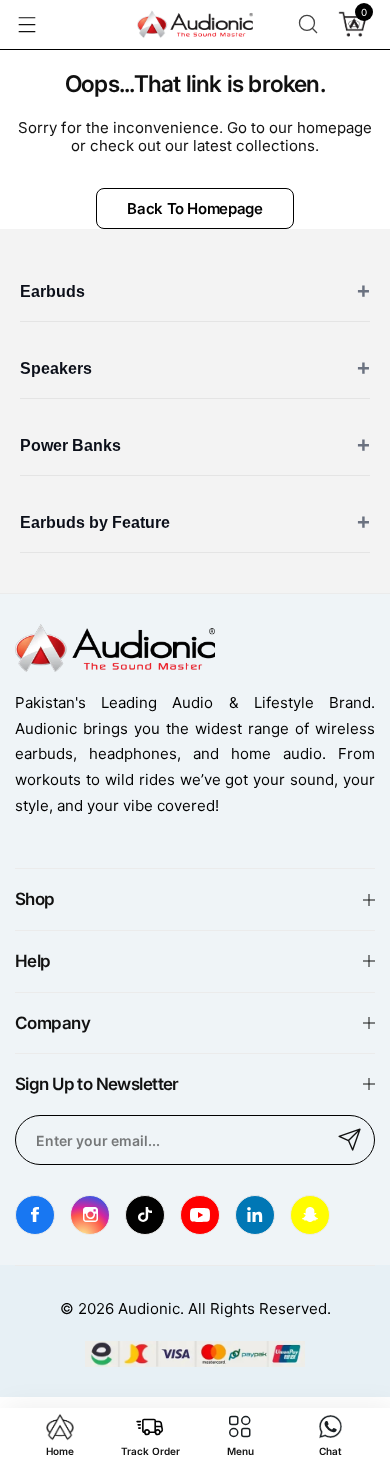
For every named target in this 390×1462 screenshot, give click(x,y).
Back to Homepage (194, 208)
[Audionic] (195, 25)
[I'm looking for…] (308, 24)
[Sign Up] (350, 1140)
